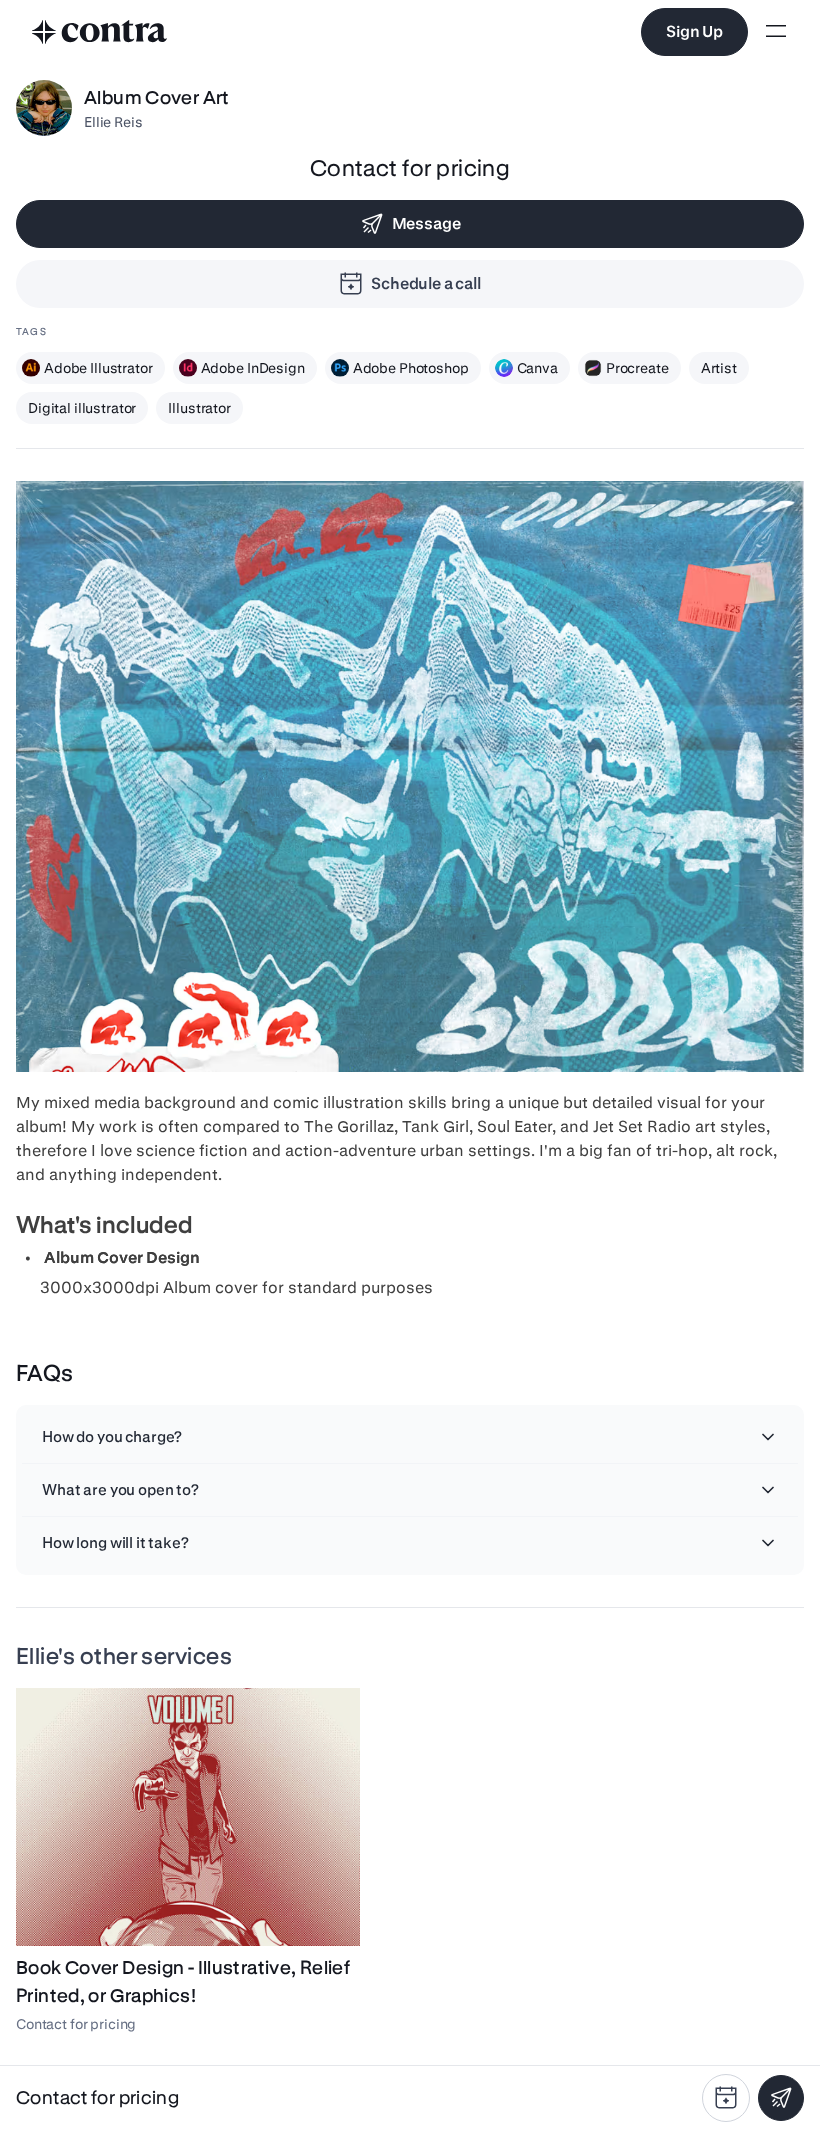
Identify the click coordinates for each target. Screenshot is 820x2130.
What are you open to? (120, 1489)
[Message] (781, 2098)
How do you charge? (112, 1436)
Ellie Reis (113, 122)
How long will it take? (115, 1542)
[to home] (100, 32)
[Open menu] (776, 32)
